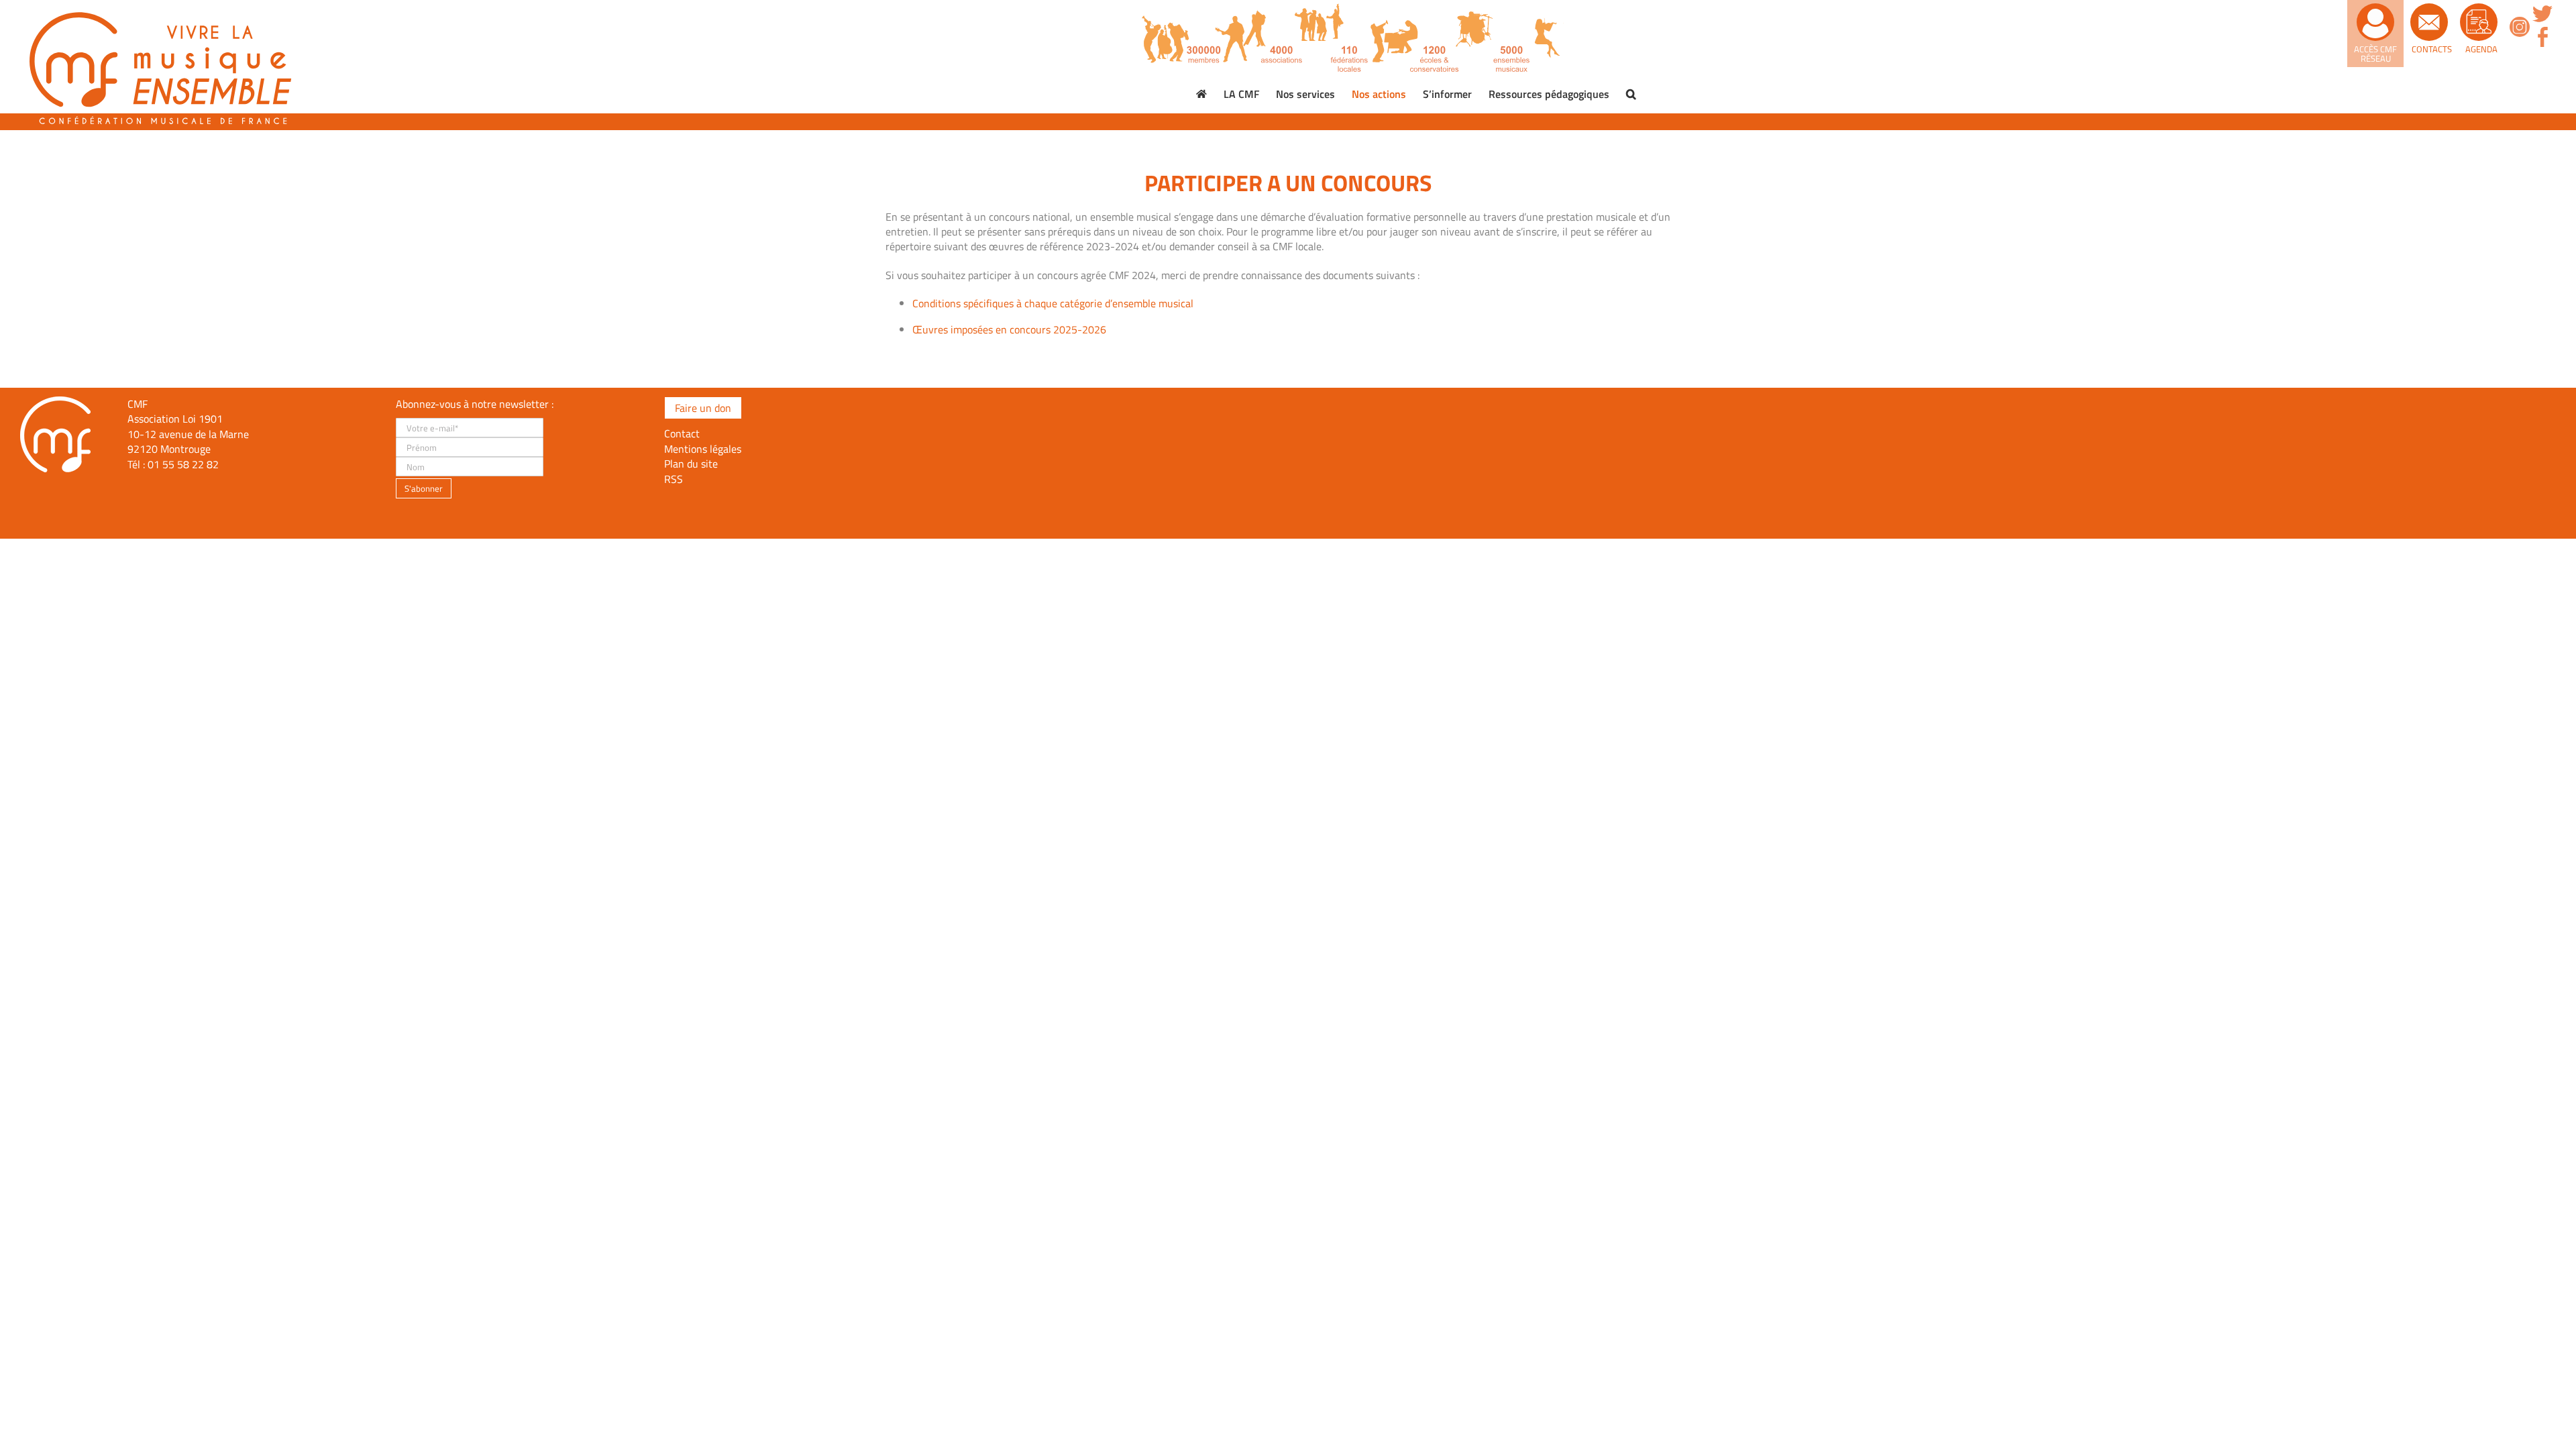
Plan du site (691, 464)
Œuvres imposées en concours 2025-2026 (1009, 329)
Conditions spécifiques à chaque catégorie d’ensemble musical (1053, 303)
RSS (674, 479)
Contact (682, 433)
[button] (1631, 94)
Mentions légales (703, 449)
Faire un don (703, 408)
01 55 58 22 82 (183, 464)
